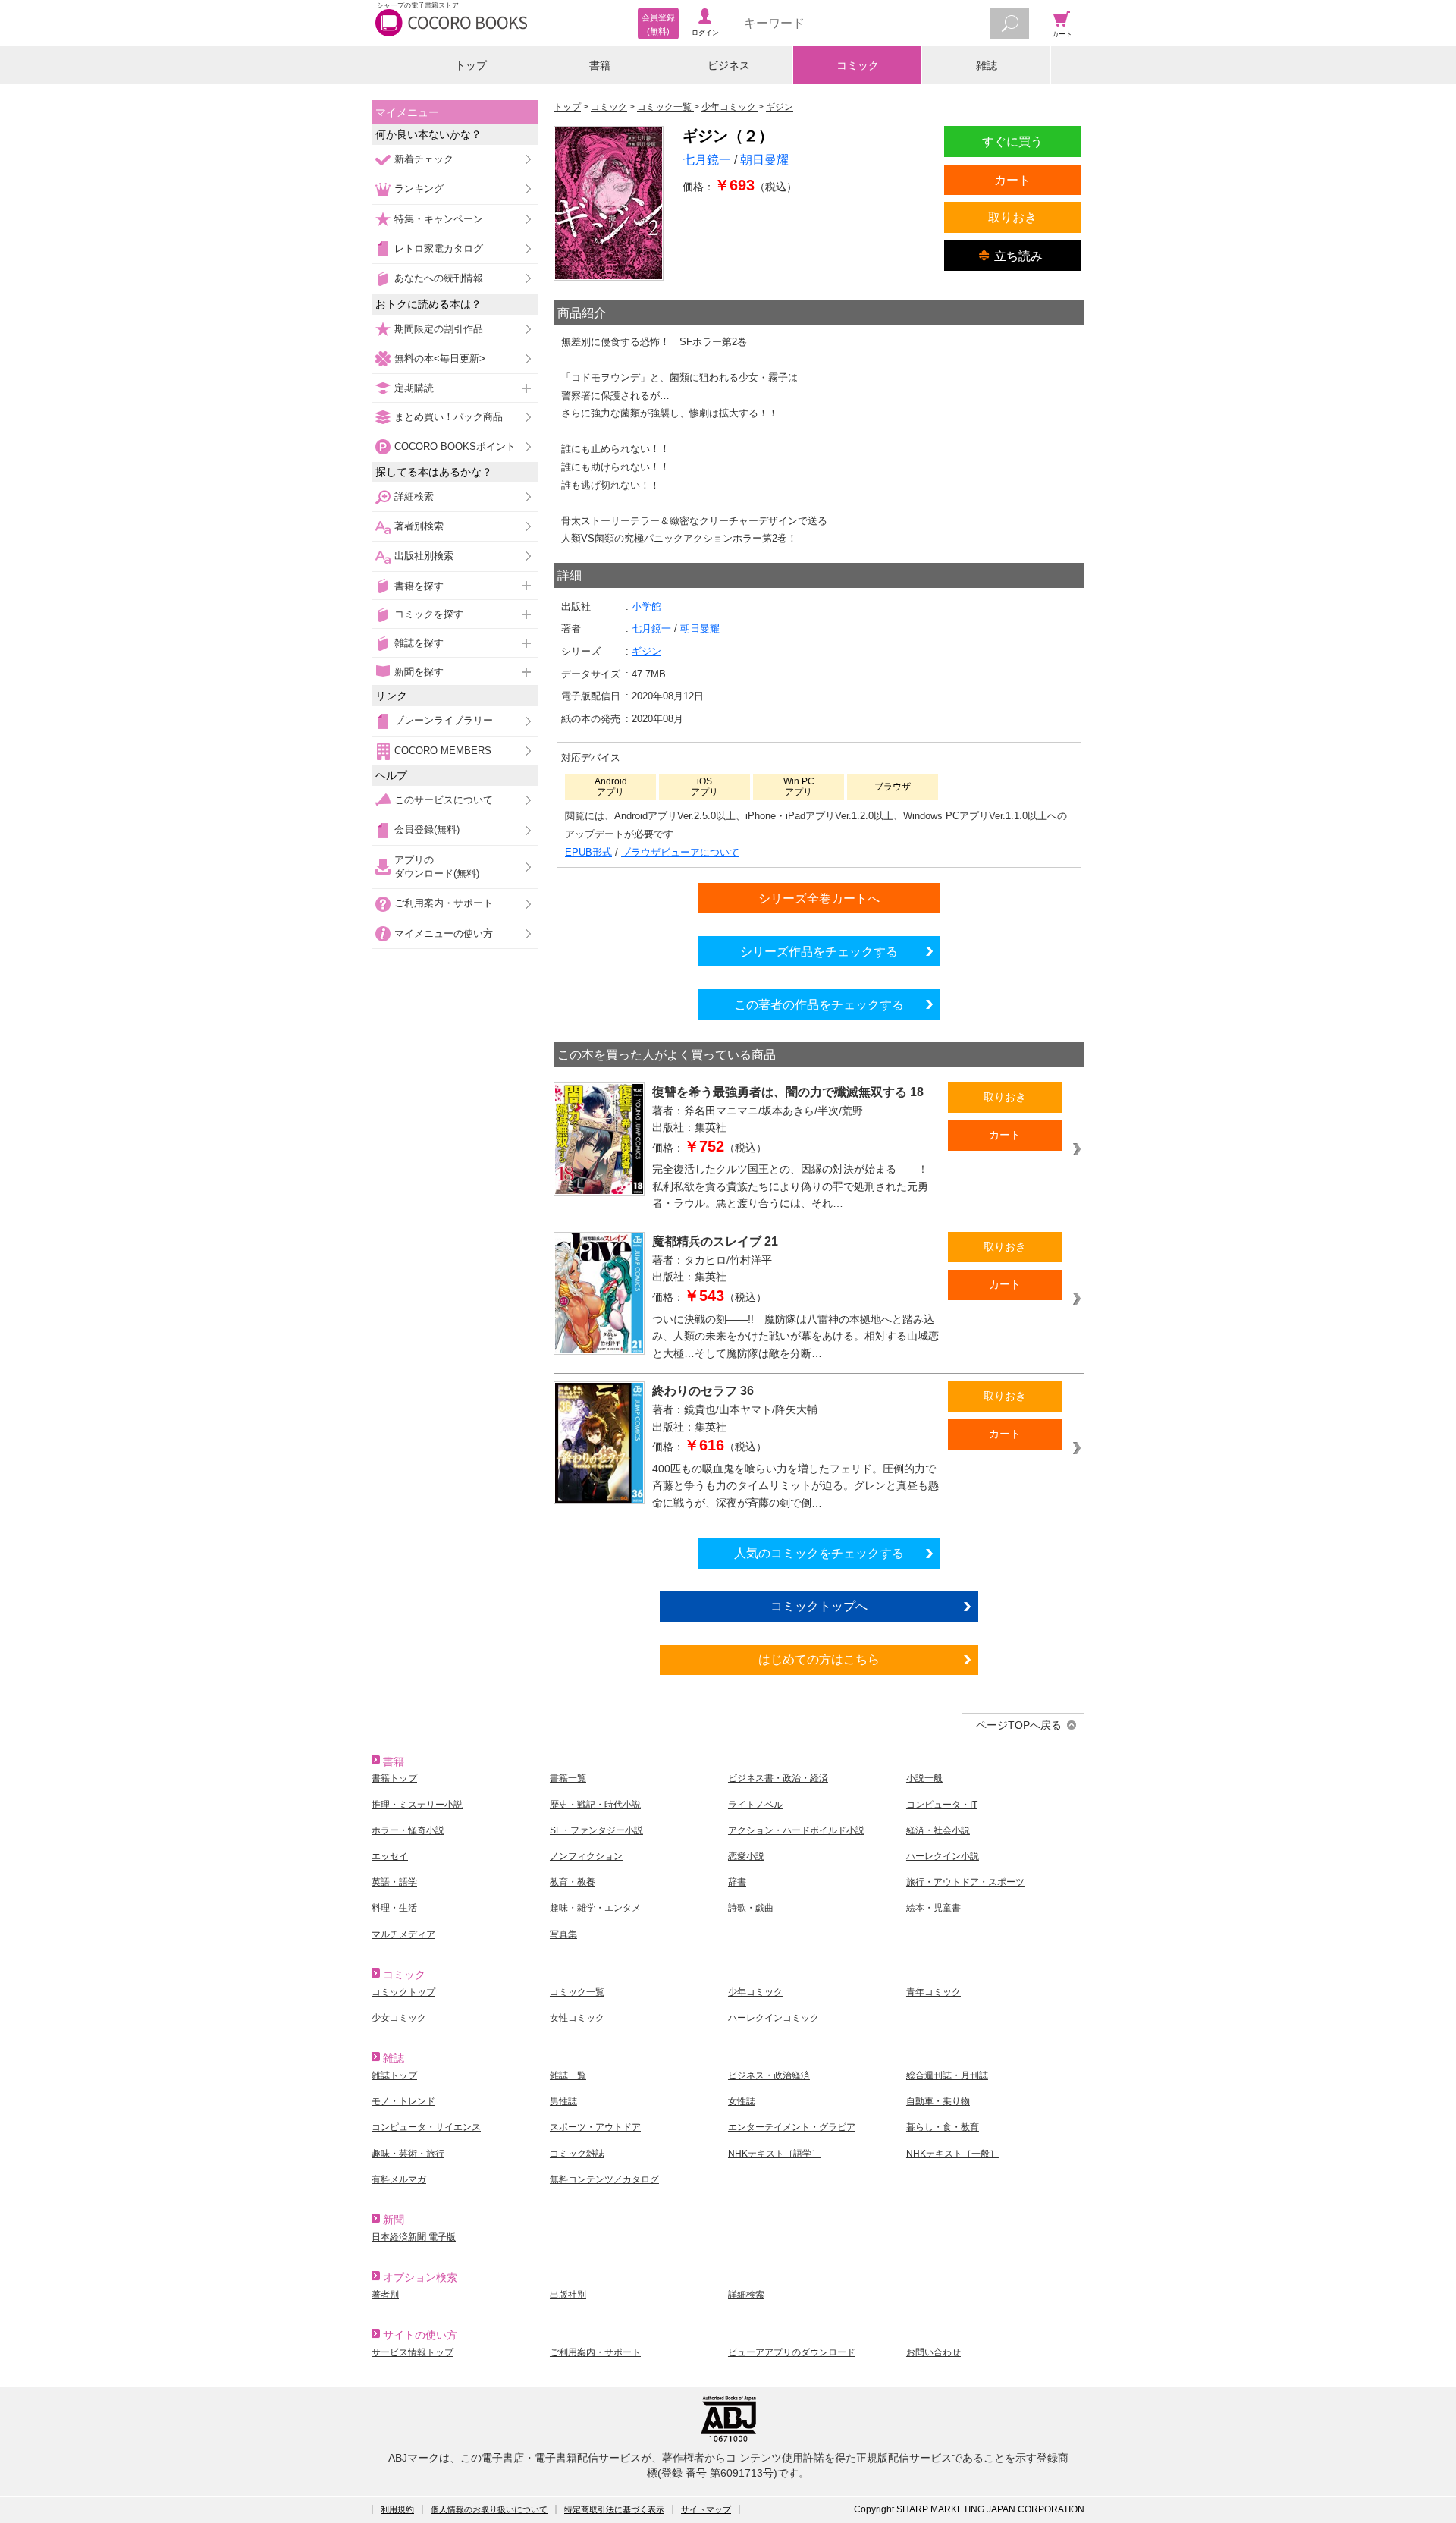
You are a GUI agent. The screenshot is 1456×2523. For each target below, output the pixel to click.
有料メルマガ (399, 2179)
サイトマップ (706, 2509)
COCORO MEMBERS (443, 751)
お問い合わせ (934, 2352)
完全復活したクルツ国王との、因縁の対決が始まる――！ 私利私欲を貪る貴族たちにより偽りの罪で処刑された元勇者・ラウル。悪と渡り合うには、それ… (795, 1186)
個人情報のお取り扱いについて (489, 2509)
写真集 (563, 1934)
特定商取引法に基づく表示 (614, 2509)
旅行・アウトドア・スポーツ (965, 1882)
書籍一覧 (568, 1778)
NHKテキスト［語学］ (774, 2154)
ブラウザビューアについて (680, 852)
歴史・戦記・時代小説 (595, 1805)
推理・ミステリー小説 (417, 1805)
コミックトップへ (819, 1606)
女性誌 (742, 2101)
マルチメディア (403, 1934)
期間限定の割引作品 (439, 329)
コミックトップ (403, 1992)
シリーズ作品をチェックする (819, 951)
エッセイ (390, 1856)
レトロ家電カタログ (439, 248)
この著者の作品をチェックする (819, 1004)
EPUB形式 (588, 852)
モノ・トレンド (403, 2101)
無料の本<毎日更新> (440, 358)
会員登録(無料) (427, 829)
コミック (858, 65)
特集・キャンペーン (439, 219)
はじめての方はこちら (819, 1659)
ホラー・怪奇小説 (408, 1830)
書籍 (600, 65)
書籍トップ (394, 1778)
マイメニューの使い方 (444, 933)
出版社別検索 (424, 556)
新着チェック (424, 159)
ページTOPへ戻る (1019, 1725)
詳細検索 (414, 496)
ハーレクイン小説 (943, 1856)
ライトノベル (755, 1805)
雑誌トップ (394, 2075)
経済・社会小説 (938, 1830)
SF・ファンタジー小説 (596, 1830)
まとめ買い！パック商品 (449, 417)
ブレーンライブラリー (444, 720)
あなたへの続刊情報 (439, 278)
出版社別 (568, 2295)
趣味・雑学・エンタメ (595, 1908)
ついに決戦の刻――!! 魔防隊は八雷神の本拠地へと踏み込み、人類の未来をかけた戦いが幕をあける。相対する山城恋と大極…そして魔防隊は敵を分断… (795, 1336)
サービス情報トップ (413, 2352)
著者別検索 (419, 526)
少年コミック (755, 1992)
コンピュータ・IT (942, 1805)
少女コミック (399, 2018)
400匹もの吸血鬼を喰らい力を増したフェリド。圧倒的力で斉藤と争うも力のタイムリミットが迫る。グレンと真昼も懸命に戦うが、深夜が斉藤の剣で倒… (795, 1486)
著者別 (385, 2295)
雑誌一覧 (568, 2075)
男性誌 (563, 2101)
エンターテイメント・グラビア (792, 2127)
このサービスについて (444, 800)
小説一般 (924, 1778)
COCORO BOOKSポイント (455, 446)
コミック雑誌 (577, 2154)
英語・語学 (394, 1882)
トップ (471, 65)
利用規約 (397, 2509)
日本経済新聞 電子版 (414, 2237)
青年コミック (934, 1992)
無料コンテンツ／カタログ (604, 2179)
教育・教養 (573, 1882)
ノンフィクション (586, 1856)
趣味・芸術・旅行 (408, 2154)
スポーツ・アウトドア (595, 2127)
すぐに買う (1012, 141)
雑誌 (987, 65)
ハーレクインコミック (773, 2018)
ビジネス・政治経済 (769, 2075)
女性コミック (577, 2018)
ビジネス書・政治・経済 (778, 1778)
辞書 (737, 1882)
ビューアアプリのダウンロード (792, 2352)
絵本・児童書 (934, 1908)
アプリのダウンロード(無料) (437, 867)
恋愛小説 (746, 1856)
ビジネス (729, 65)
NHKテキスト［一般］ (952, 2154)
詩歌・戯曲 (751, 1908)
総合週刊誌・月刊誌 (947, 2075)
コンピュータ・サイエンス (426, 2127)
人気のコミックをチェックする (819, 1553)
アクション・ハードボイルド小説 (796, 1830)
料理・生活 (394, 1908)
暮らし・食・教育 (943, 2127)
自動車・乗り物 (938, 2101)
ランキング (419, 189)
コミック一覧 (577, 1992)
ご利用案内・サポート (444, 903)
